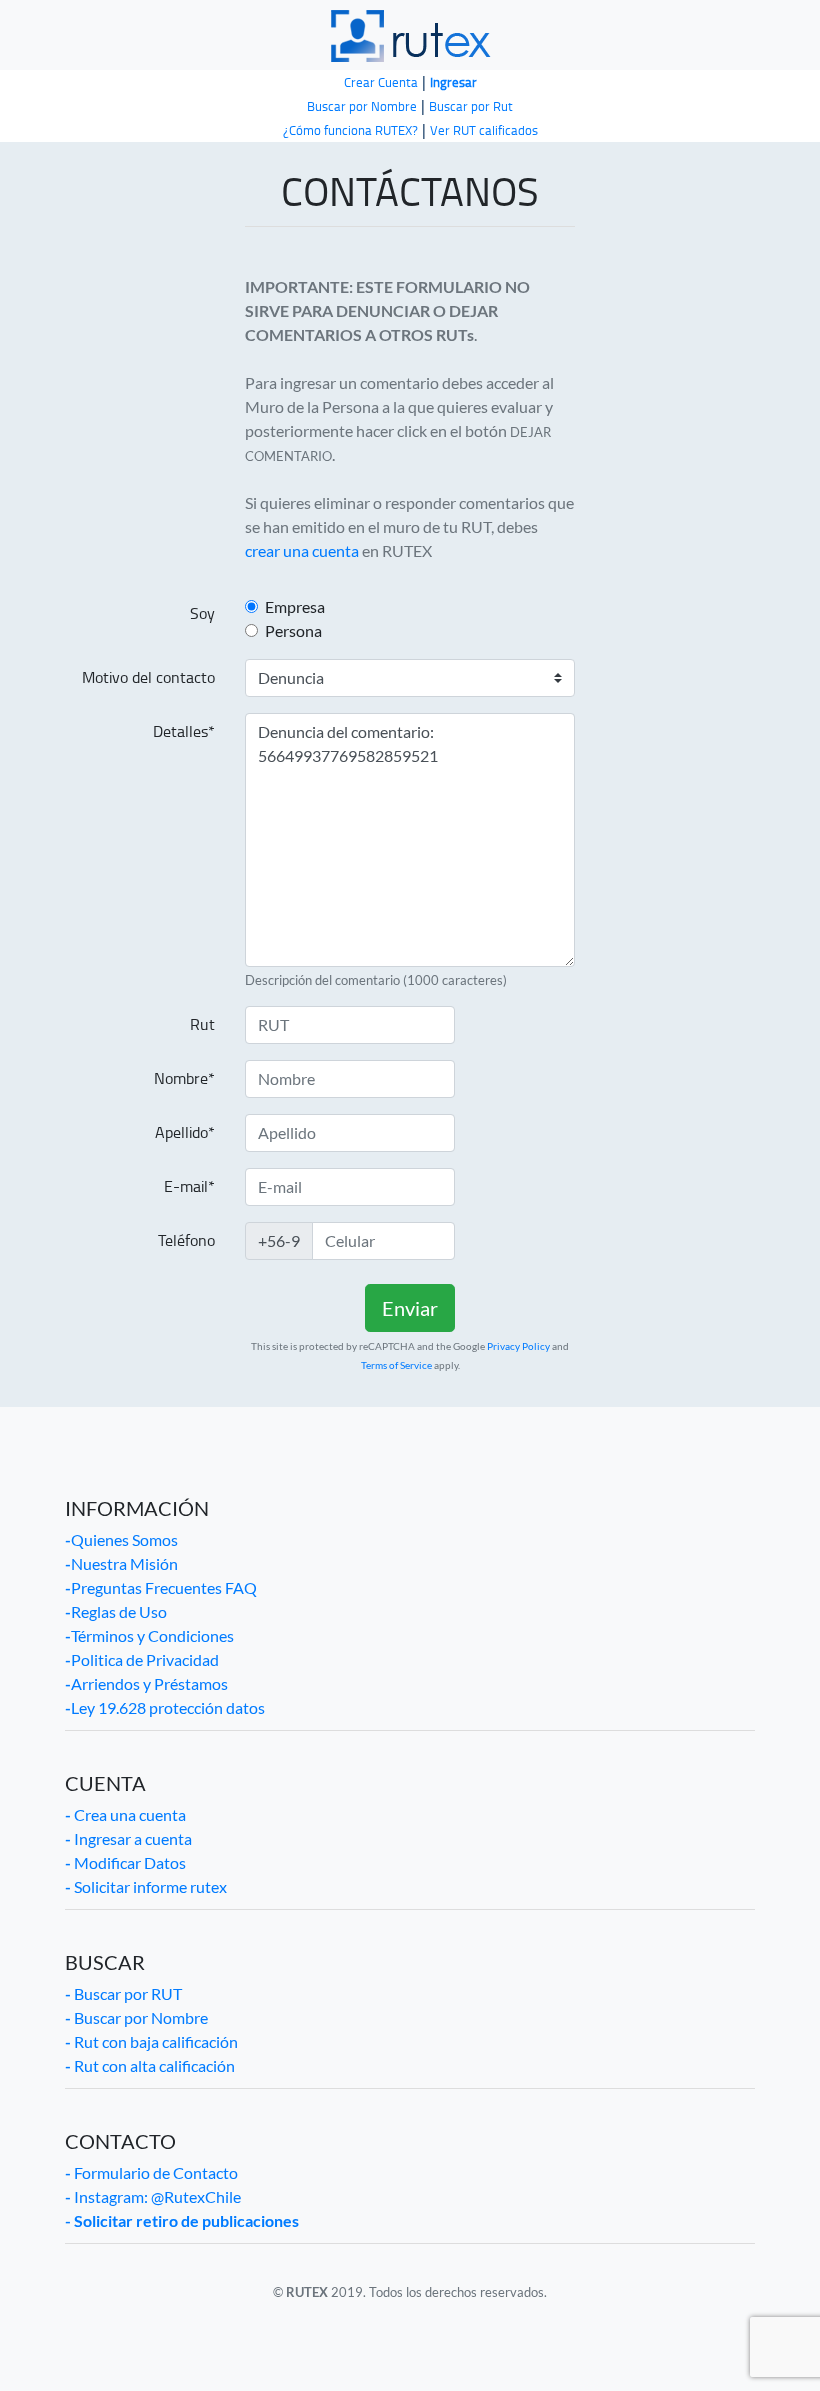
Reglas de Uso (116, 1611)
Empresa (295, 606)
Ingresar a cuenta (128, 1838)
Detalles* (184, 731)
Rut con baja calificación (151, 2041)
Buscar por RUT (123, 1993)
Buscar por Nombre (136, 2017)
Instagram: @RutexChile (153, 2196)
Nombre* (184, 1078)
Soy (202, 613)
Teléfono (186, 1240)
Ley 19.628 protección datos (165, 1707)
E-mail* (189, 1186)
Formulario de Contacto (151, 2172)
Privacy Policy (518, 1346)
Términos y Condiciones (149, 1635)
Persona (293, 630)
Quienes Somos (121, 1539)
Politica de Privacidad (142, 1659)
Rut (202, 1024)
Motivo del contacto (148, 677)
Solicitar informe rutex (146, 1886)
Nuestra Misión (121, 1563)
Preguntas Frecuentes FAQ (161, 1587)
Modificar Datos (125, 1862)
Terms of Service (396, 1365)
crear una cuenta (302, 550)
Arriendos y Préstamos (146, 1683)
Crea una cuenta (125, 1814)
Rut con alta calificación (150, 2065)
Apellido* (185, 1132)
